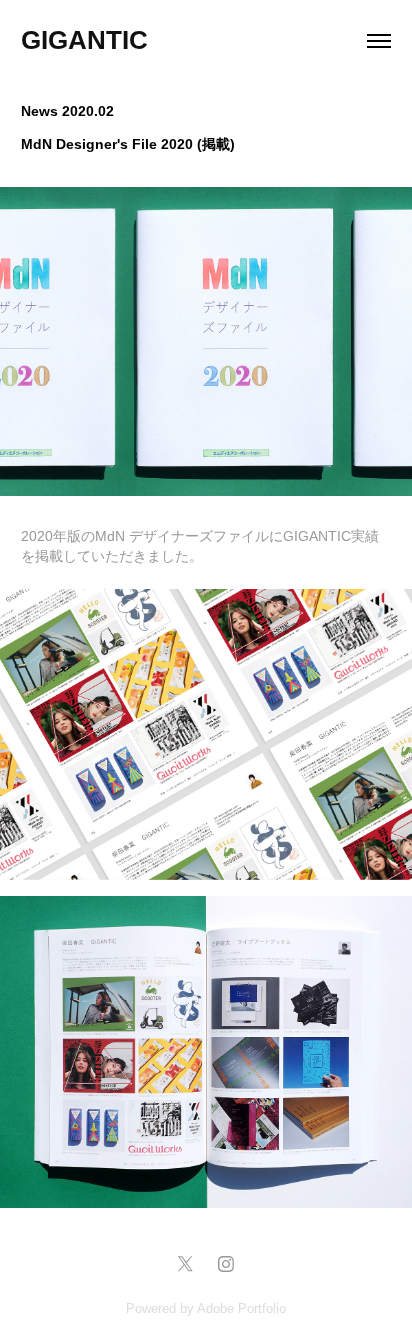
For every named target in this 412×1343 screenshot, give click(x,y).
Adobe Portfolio (241, 1308)
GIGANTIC (84, 40)
